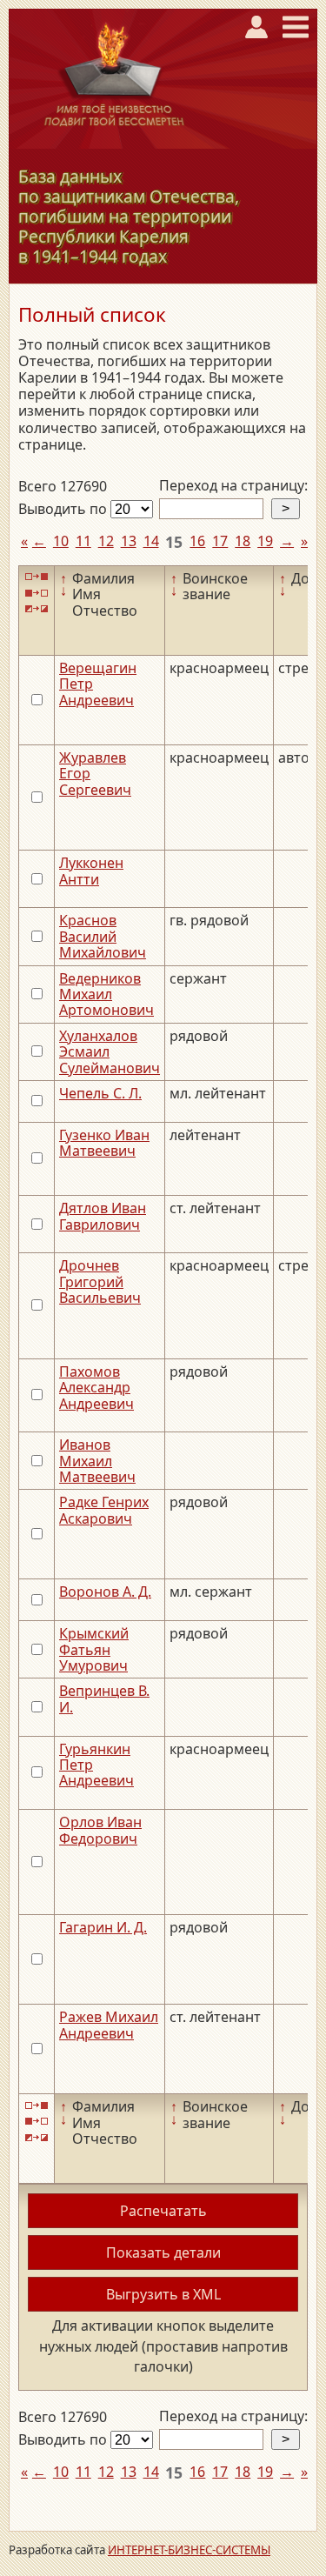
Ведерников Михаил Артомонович (106, 994)
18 (243, 541)
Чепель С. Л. (100, 1093)
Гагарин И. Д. (103, 1927)
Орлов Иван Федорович (100, 1830)
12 (106, 541)
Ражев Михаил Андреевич (109, 2025)
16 (197, 541)
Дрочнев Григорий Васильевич (100, 1281)
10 (61, 541)
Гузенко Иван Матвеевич (104, 1143)
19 (265, 541)
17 (220, 541)
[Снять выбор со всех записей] (37, 593)
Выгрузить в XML (163, 2294)
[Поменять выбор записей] (37, 609)
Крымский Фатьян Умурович (94, 1649)
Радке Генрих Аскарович (104, 1510)
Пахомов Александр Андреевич (96, 1388)
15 (174, 542)
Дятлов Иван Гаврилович (103, 1216)
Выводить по (64, 509)
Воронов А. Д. (105, 1592)
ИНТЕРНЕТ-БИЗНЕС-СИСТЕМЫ (189, 2550)
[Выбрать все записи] (37, 577)
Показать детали (163, 2252)
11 (83, 541)
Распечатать (163, 2211)
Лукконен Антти (91, 871)
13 (129, 541)
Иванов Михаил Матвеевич (97, 1461)
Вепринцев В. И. (104, 1698)
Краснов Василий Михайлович (103, 936)
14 (151, 541)
